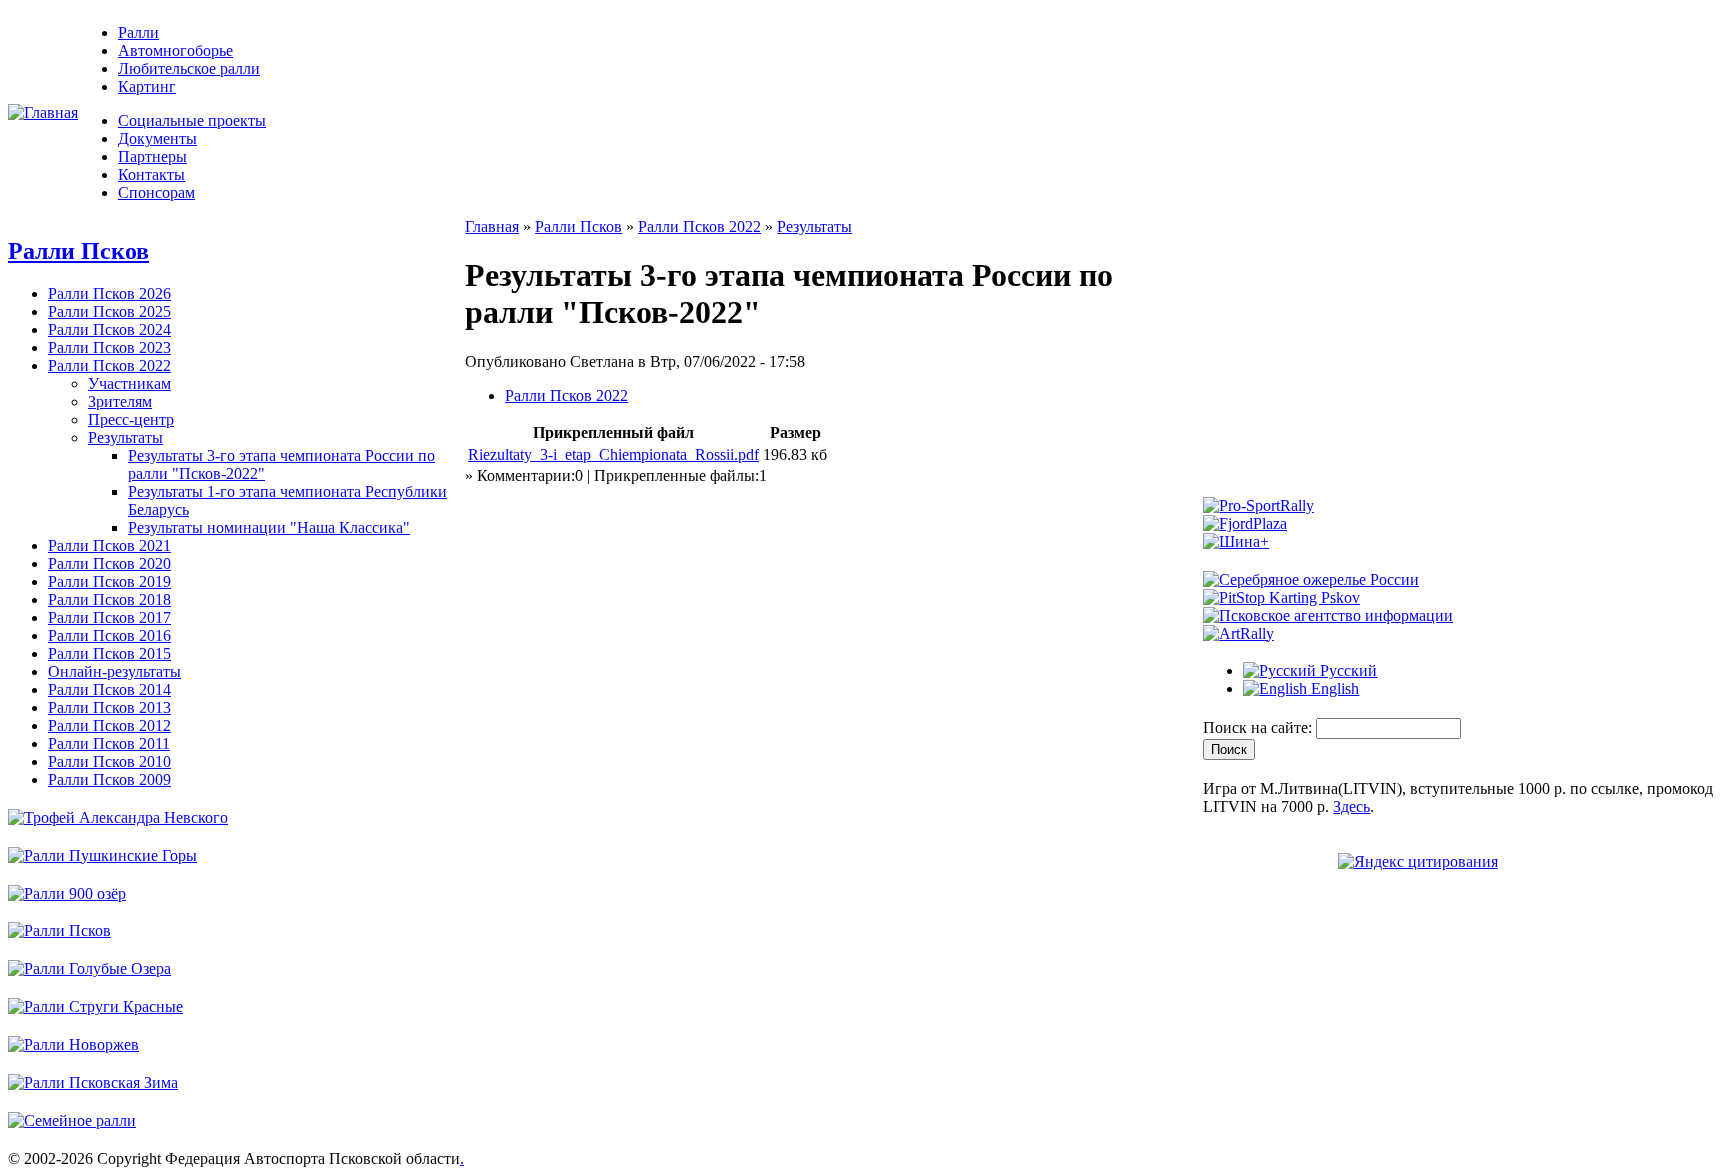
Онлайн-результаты (114, 671)
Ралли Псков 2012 (109, 725)
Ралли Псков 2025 (109, 311)
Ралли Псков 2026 (109, 293)
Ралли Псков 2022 (109, 365)
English (1333, 688)
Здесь (1351, 806)
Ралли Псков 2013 (109, 707)
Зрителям (120, 401)
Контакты (151, 174)
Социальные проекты (192, 120)
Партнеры (152, 156)
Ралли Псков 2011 (109, 743)
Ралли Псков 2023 (109, 347)
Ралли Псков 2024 (109, 329)
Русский (1346, 670)
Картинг (147, 86)
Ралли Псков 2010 (109, 761)
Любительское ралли (189, 68)
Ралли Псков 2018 (109, 599)
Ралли (138, 32)
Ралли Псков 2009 (109, 779)
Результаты (125, 437)
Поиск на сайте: (1259, 727)
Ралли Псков (78, 251)
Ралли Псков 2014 (109, 689)
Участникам (129, 383)
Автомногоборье (175, 50)
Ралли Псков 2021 (109, 545)
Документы (157, 138)
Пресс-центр (131, 419)
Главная (492, 226)
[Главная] (43, 112)
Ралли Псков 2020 (109, 563)
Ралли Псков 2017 (109, 617)
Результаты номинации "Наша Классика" (269, 527)
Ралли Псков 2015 (109, 653)
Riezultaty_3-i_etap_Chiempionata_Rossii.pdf (613, 454)
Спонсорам (156, 192)
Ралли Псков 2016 (109, 635)
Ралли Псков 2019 (109, 581)
